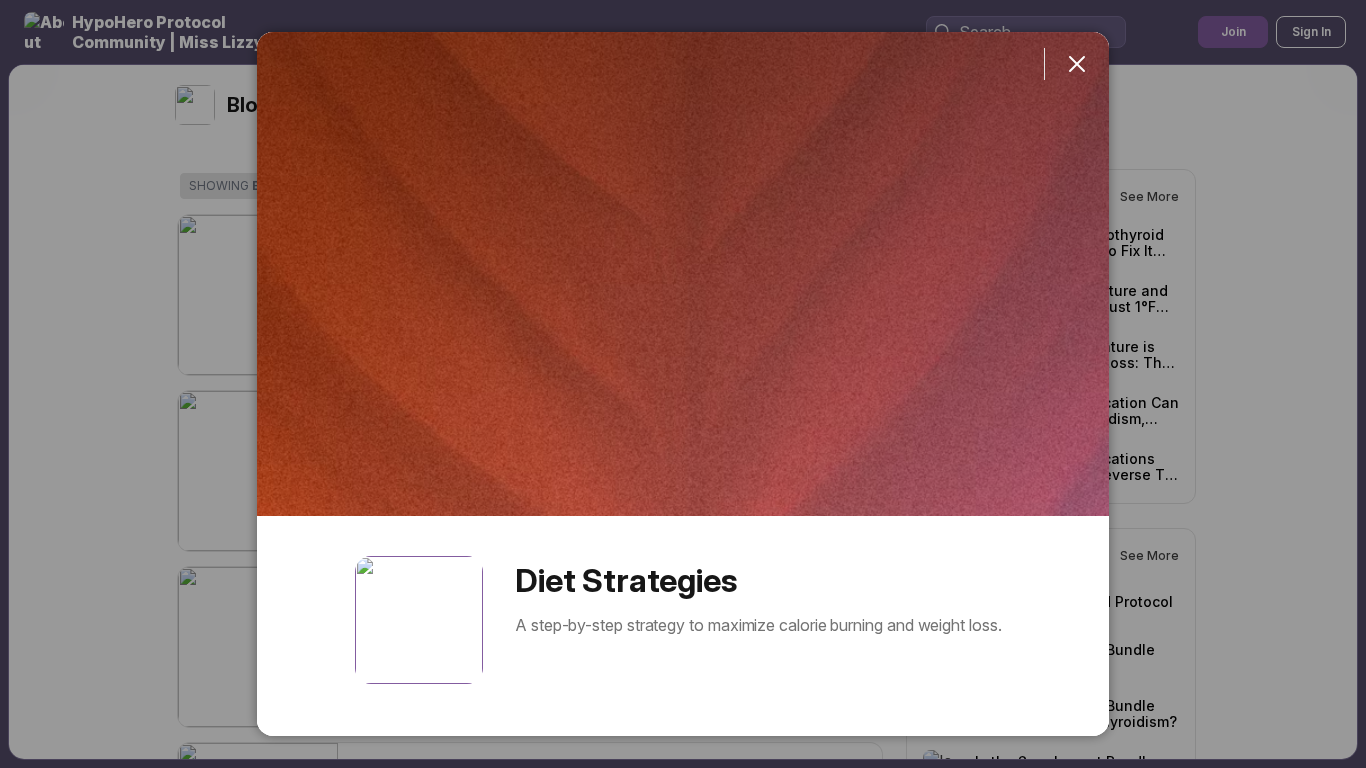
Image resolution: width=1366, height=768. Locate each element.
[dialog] (683, 384)
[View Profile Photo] (419, 620)
